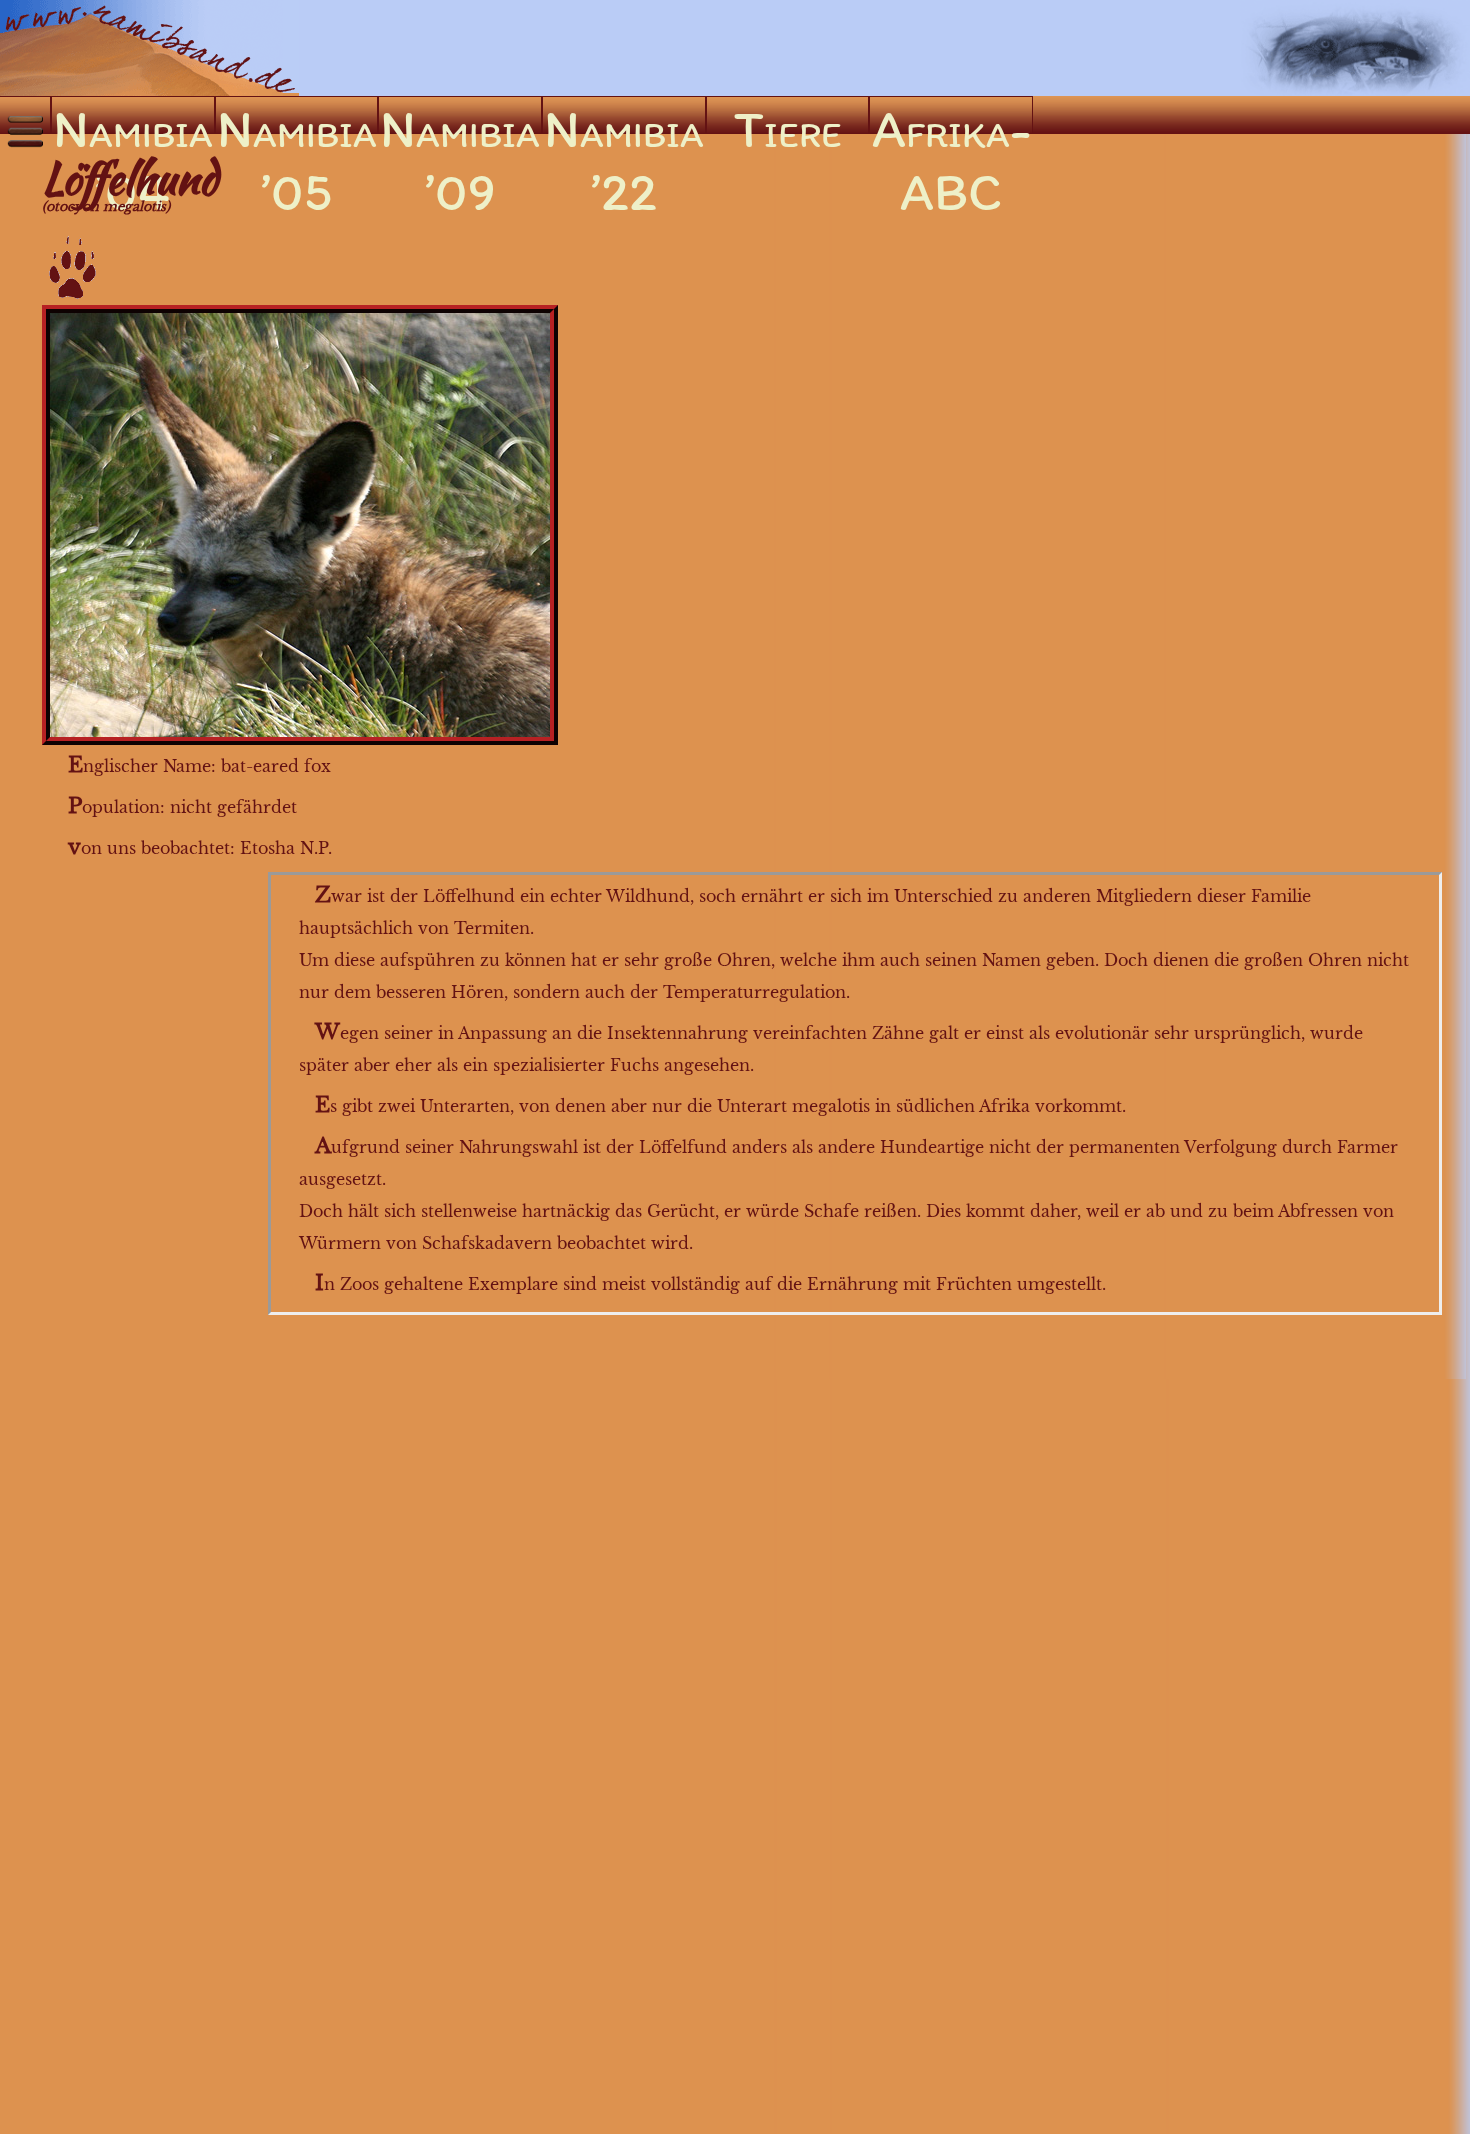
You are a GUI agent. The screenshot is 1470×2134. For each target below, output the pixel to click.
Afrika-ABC (951, 115)
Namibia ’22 (624, 115)
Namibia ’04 (133, 115)
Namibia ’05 (297, 115)
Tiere (788, 115)
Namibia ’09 (460, 115)
